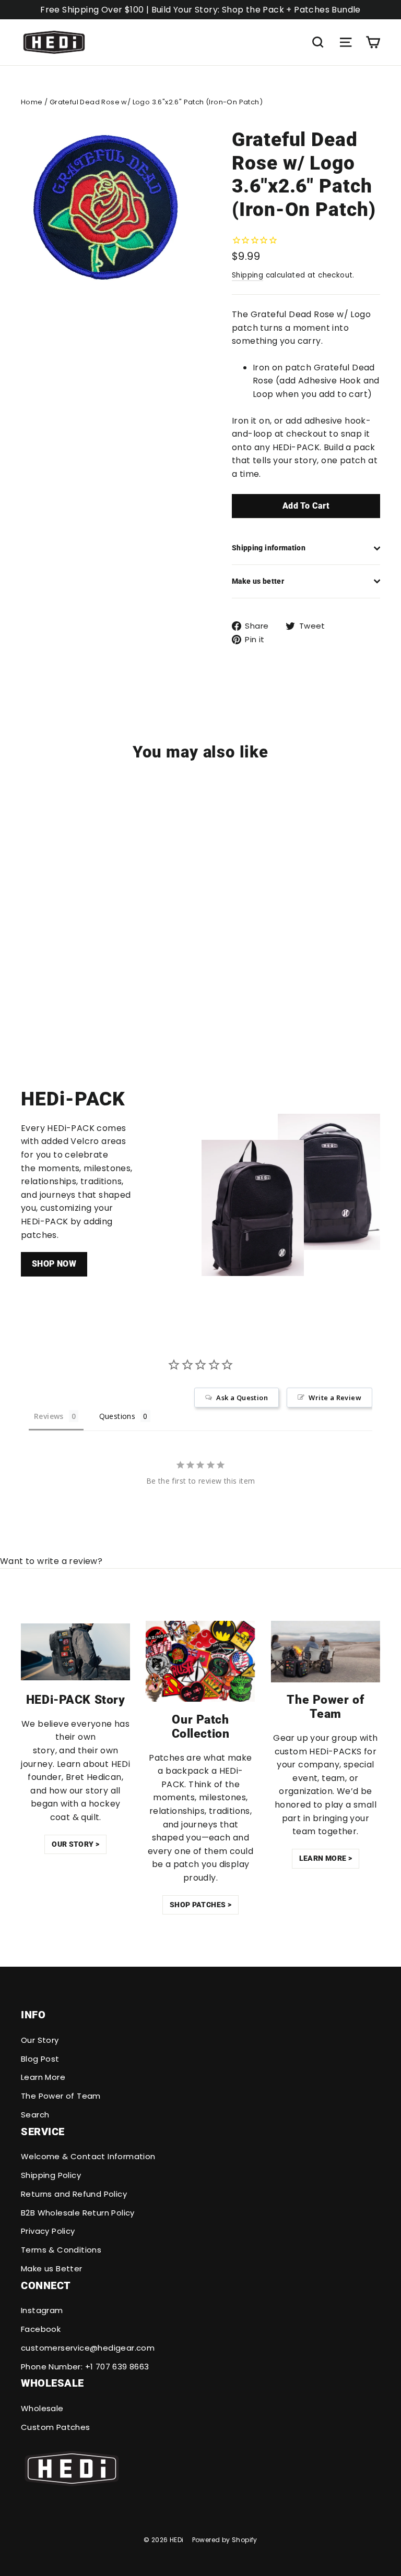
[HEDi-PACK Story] (75, 1652)
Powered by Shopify (225, 2540)
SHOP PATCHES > (200, 1905)
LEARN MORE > (326, 1858)
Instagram (42, 2310)
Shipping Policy (51, 2175)
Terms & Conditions (61, 2250)
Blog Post (40, 2059)
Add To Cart (306, 506)
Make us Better (52, 2268)
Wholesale (42, 2408)
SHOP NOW (54, 1264)
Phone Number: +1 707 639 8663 (85, 2367)
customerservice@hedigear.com (88, 2348)
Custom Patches (56, 2427)
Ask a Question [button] (242, 1398)
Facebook (41, 2329)
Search (35, 2115)
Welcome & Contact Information (88, 2156)
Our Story (40, 2040)
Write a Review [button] (335, 1398)
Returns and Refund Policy (74, 2194)
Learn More (43, 2077)
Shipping (247, 275)
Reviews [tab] (49, 1416)
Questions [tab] (117, 1416)
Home (32, 102)
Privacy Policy (48, 2231)
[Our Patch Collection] (200, 1661)
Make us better (258, 581)
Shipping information (269, 548)
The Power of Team (61, 2096)
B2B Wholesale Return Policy (78, 2213)
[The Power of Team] (326, 1652)
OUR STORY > (75, 1844)
